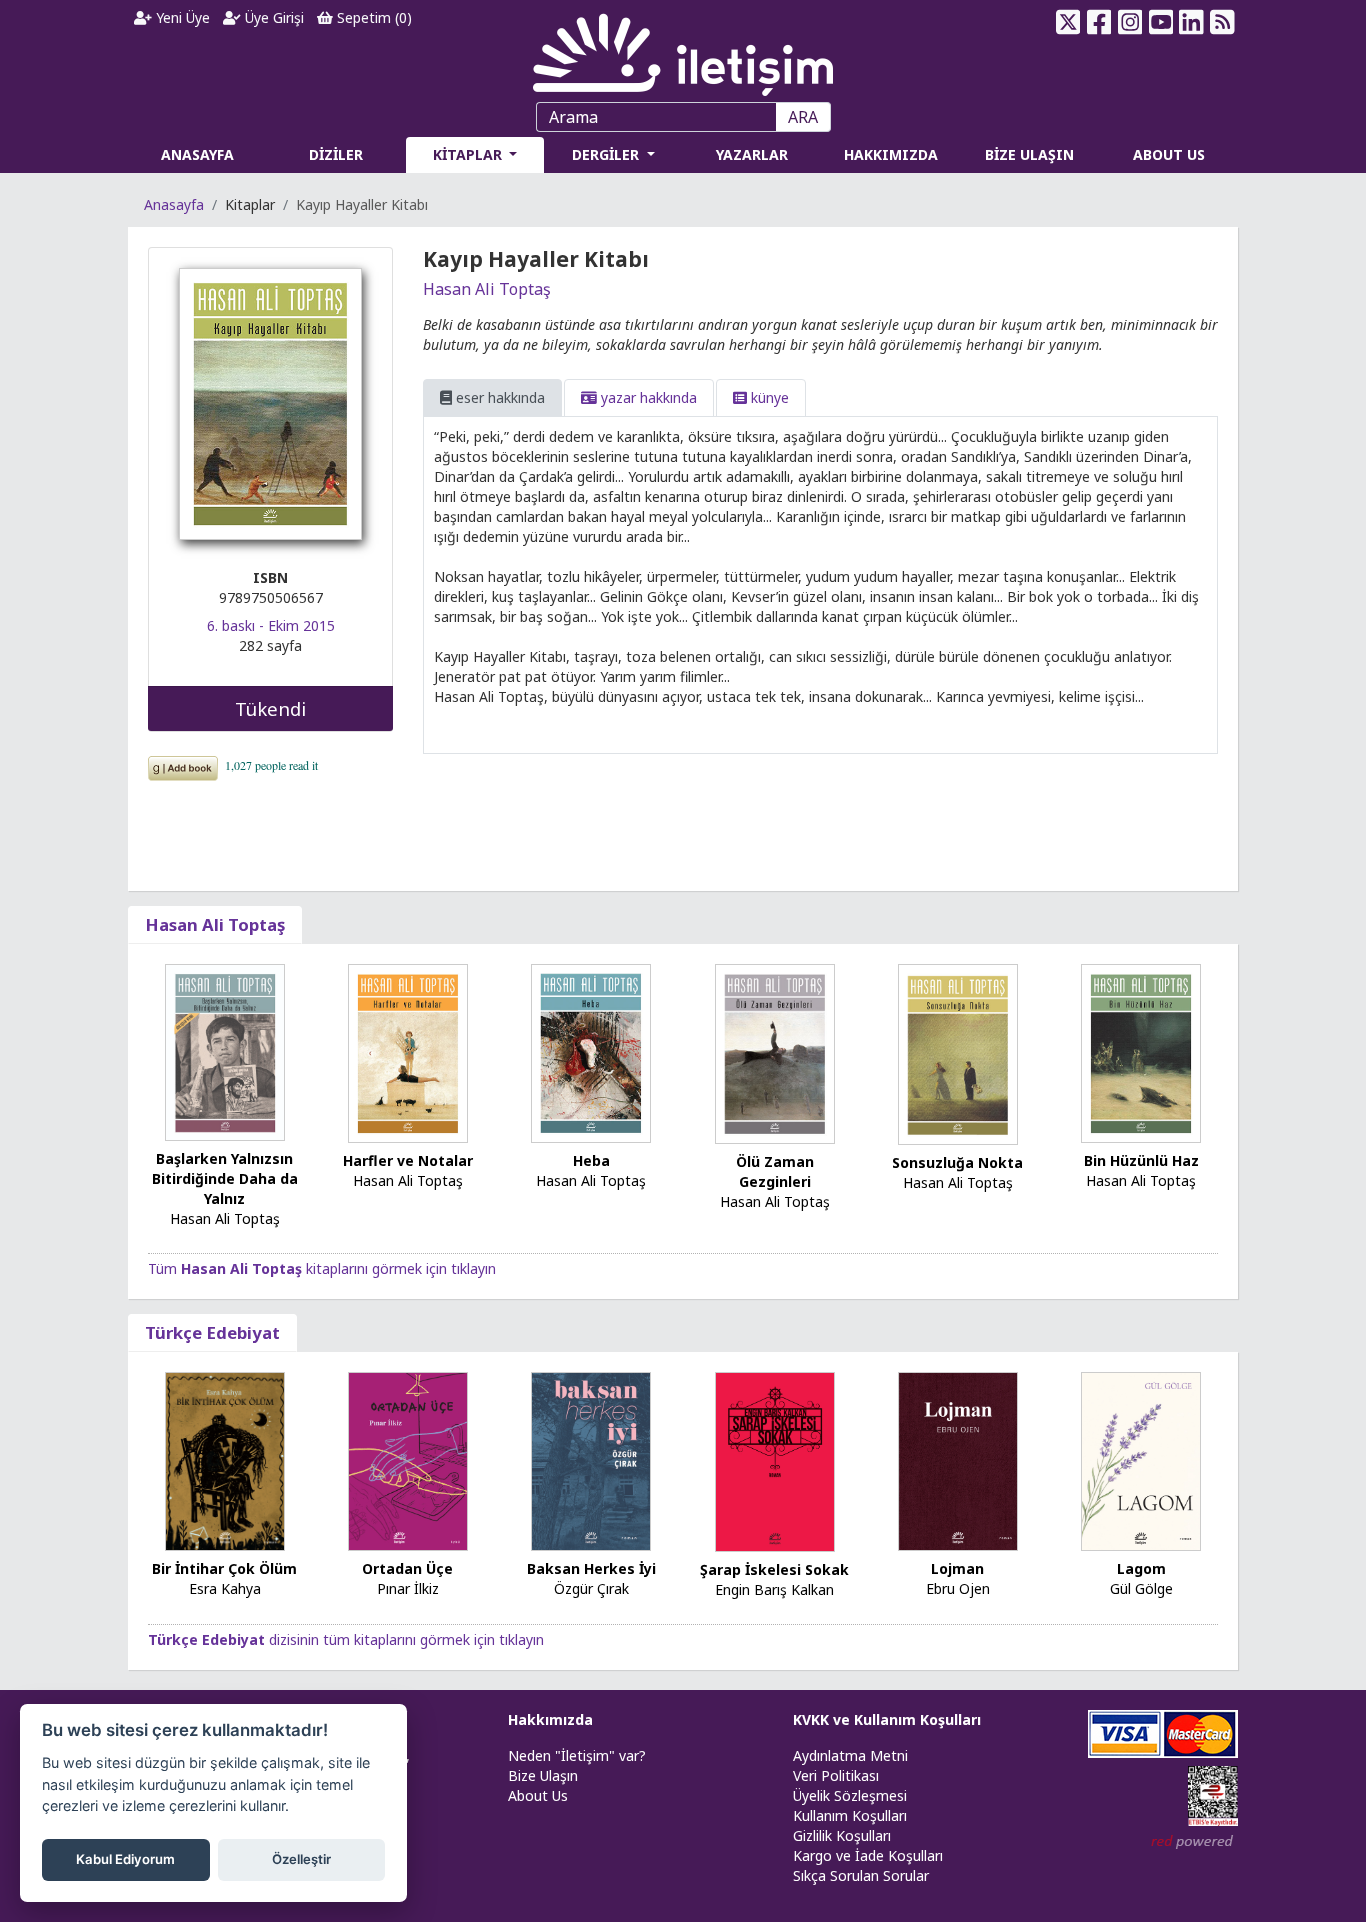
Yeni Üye (181, 17)
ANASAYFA (197, 154)
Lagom (1141, 1568)
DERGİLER (607, 154)
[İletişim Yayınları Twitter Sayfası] (1068, 22)
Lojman (957, 1568)
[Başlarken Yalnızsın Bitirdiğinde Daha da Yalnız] (225, 1050)
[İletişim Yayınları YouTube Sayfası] (1160, 22)
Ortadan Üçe (407, 1568)
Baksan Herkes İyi (591, 1568)
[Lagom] (1141, 1460)
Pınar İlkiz (408, 1588)
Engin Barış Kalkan (774, 1589)
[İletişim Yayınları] (683, 49)
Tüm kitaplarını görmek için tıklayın (322, 1268)
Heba (591, 1160)
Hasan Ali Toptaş (487, 289)
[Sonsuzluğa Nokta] (958, 1052)
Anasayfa (174, 204)
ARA (803, 117)
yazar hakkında (647, 397)
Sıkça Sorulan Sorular (861, 1875)
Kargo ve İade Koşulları (868, 1855)
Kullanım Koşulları (850, 1815)
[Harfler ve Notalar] (408, 1051)
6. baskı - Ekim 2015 (271, 625)
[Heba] (591, 1051)
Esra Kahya (225, 1588)
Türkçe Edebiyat (212, 1332)
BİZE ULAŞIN (1029, 154)
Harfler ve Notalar (408, 1160)
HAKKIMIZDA (891, 154)
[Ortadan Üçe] (408, 1460)
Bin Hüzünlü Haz (1141, 1160)
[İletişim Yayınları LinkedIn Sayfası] (1191, 22)
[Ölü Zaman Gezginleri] (775, 1051)
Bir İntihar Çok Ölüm (224, 1568)
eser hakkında (498, 397)
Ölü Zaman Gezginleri (775, 1171)
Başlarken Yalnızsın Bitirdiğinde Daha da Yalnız (225, 1178)
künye (768, 397)
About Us (538, 1795)
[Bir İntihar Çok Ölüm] (225, 1460)
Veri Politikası (836, 1775)
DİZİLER (336, 154)
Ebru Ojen (958, 1588)
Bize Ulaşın (543, 1775)
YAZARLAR (752, 154)
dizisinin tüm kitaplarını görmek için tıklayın (346, 1639)
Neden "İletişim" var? (577, 1755)
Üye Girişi (272, 17)
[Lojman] (958, 1460)
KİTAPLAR (469, 154)
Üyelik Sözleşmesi (850, 1795)
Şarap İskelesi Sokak (774, 1569)
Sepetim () (372, 17)
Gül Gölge (1141, 1588)
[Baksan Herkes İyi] (591, 1460)
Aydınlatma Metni (850, 1755)
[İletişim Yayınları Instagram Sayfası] (1130, 22)
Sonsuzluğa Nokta (957, 1162)
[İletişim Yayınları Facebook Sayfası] (1099, 22)
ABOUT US (1169, 154)
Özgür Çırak (591, 1588)
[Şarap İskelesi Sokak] (775, 1460)
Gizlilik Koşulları (842, 1835)
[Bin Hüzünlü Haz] (1141, 1051)
